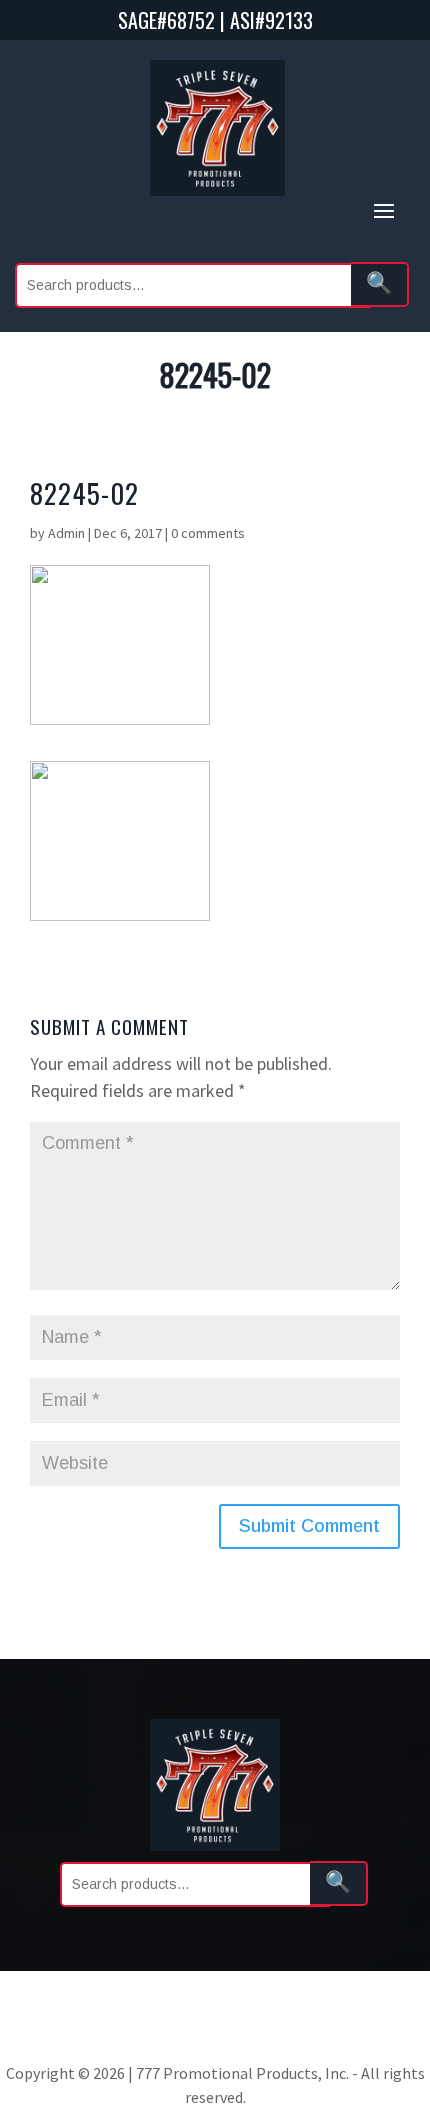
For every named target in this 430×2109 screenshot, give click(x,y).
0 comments (208, 533)
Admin (66, 533)
